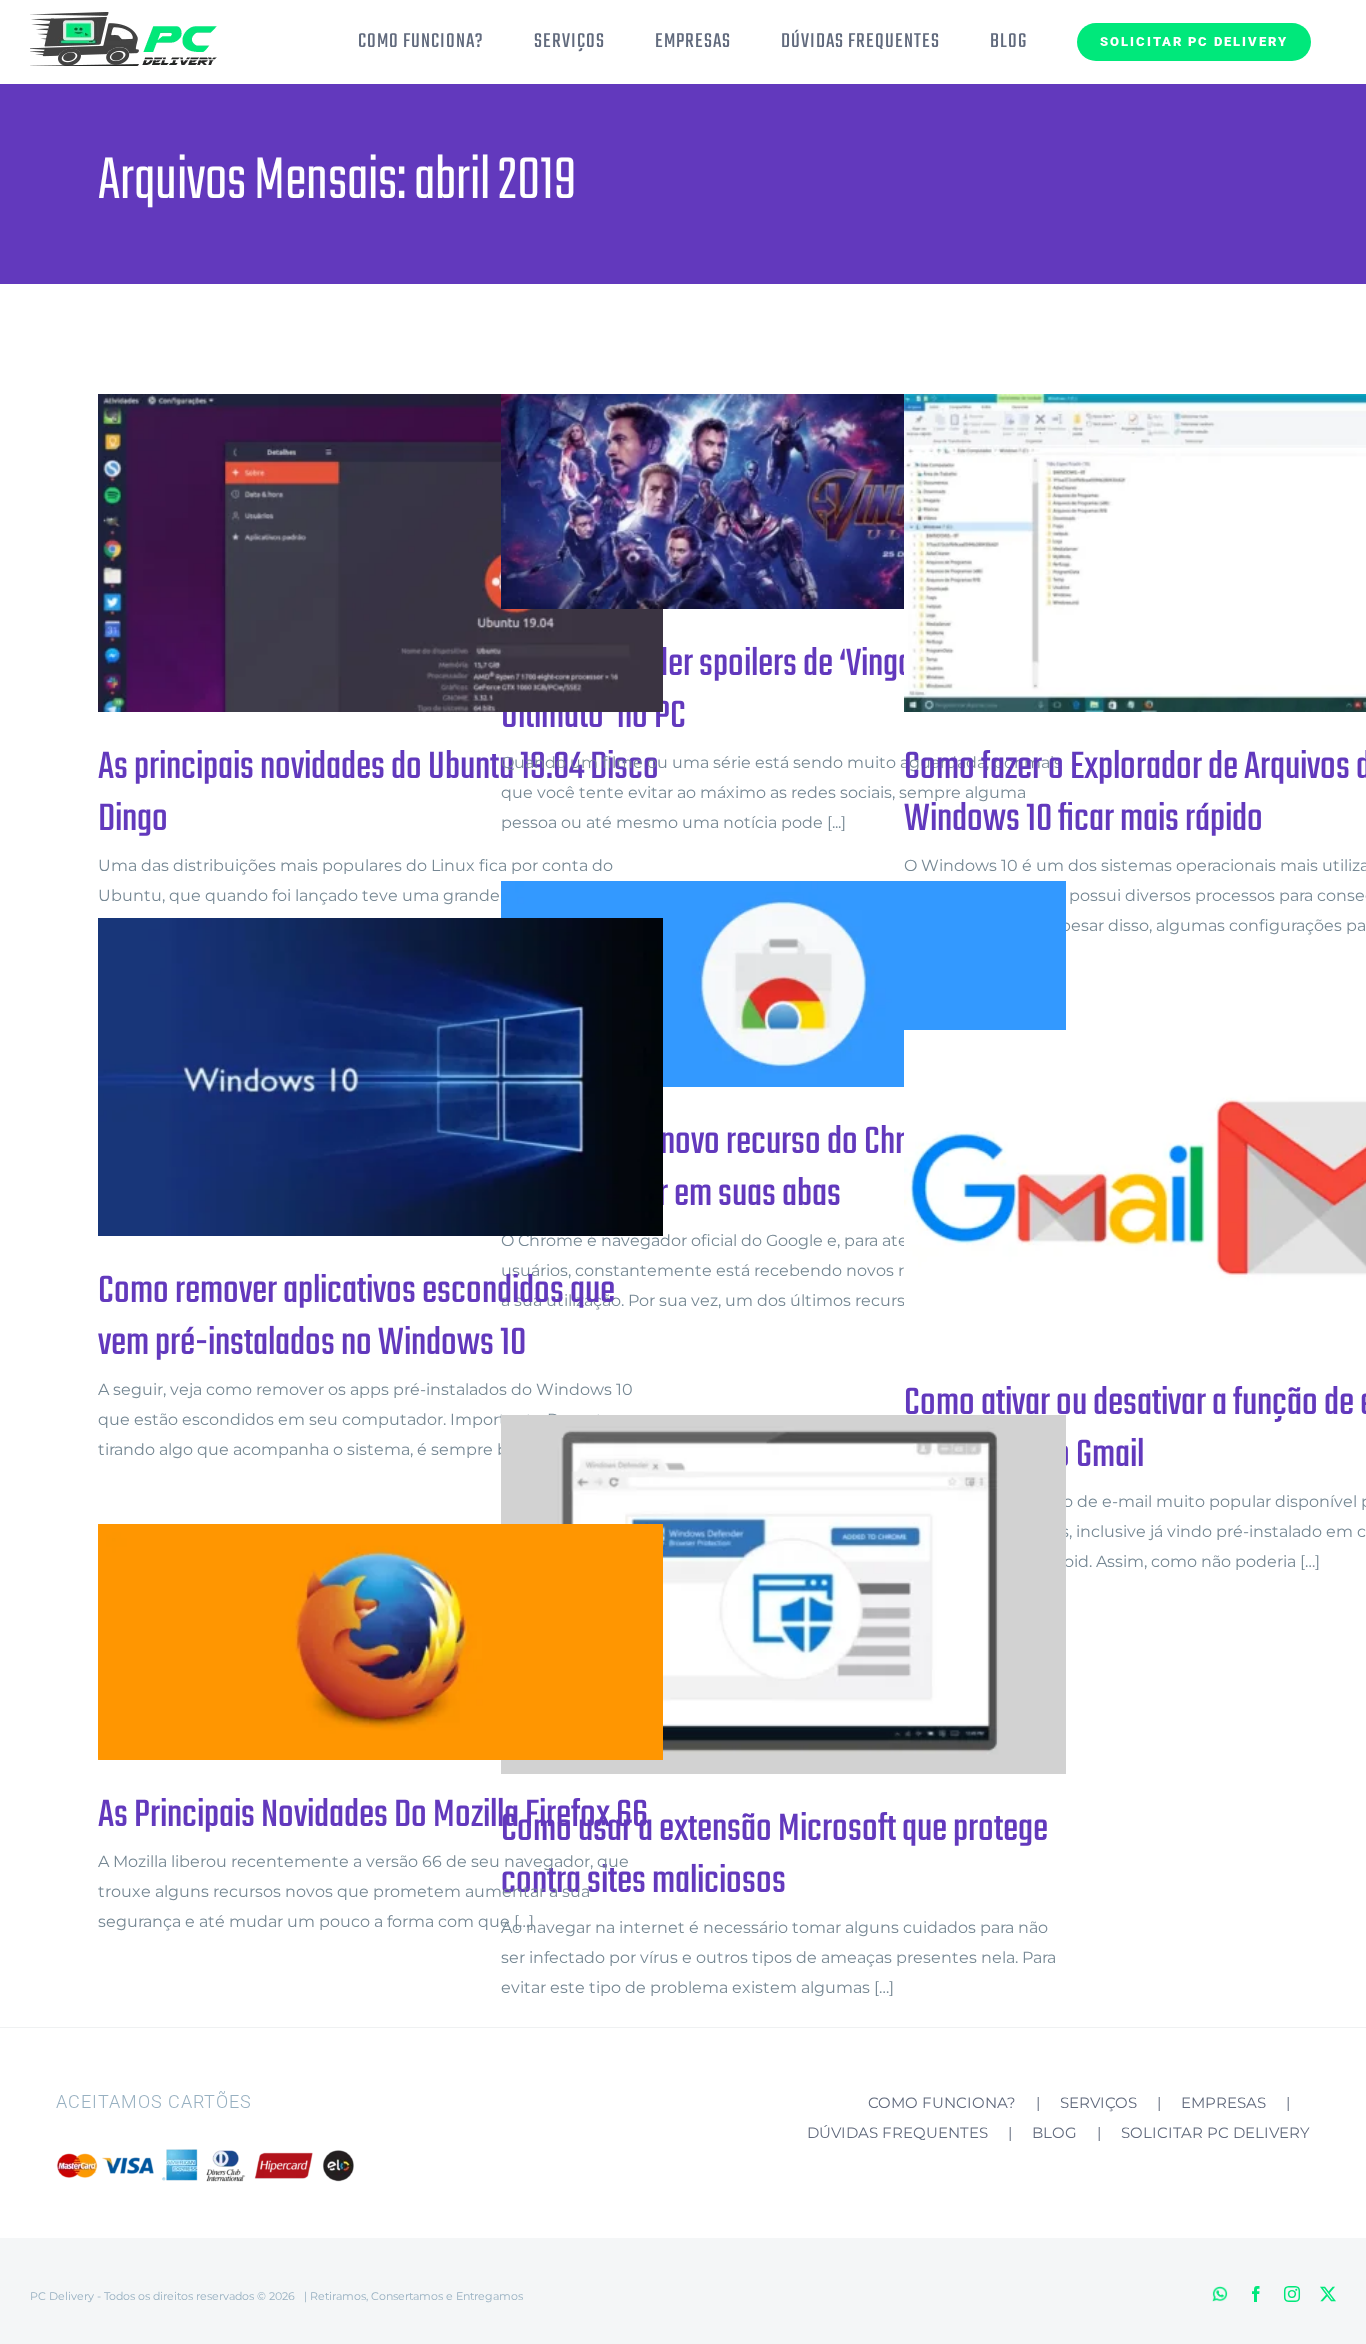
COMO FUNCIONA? (942, 2102)
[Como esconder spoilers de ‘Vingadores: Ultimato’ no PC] (783, 501)
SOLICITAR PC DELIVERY (1215, 2132)
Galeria (413, 553)
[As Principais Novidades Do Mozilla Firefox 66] (380, 1642)
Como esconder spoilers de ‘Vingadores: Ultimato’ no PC (751, 501)
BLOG (1054, 2132)
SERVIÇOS (1098, 2102)
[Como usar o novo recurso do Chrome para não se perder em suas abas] (783, 984)
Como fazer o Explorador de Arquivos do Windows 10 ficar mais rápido (1154, 553)
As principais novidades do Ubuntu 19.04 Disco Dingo (348, 553)
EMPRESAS (1223, 2102)
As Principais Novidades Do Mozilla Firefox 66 (348, 1642)
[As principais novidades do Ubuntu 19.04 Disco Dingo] (380, 553)
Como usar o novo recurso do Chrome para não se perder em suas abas (751, 984)
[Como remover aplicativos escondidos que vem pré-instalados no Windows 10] (380, 1077)
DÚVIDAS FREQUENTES (897, 2132)
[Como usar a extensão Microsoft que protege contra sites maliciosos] (783, 1594)
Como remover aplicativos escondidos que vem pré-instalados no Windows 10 (348, 1077)
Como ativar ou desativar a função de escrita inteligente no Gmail (1154, 1189)
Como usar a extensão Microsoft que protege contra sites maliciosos (751, 1594)
